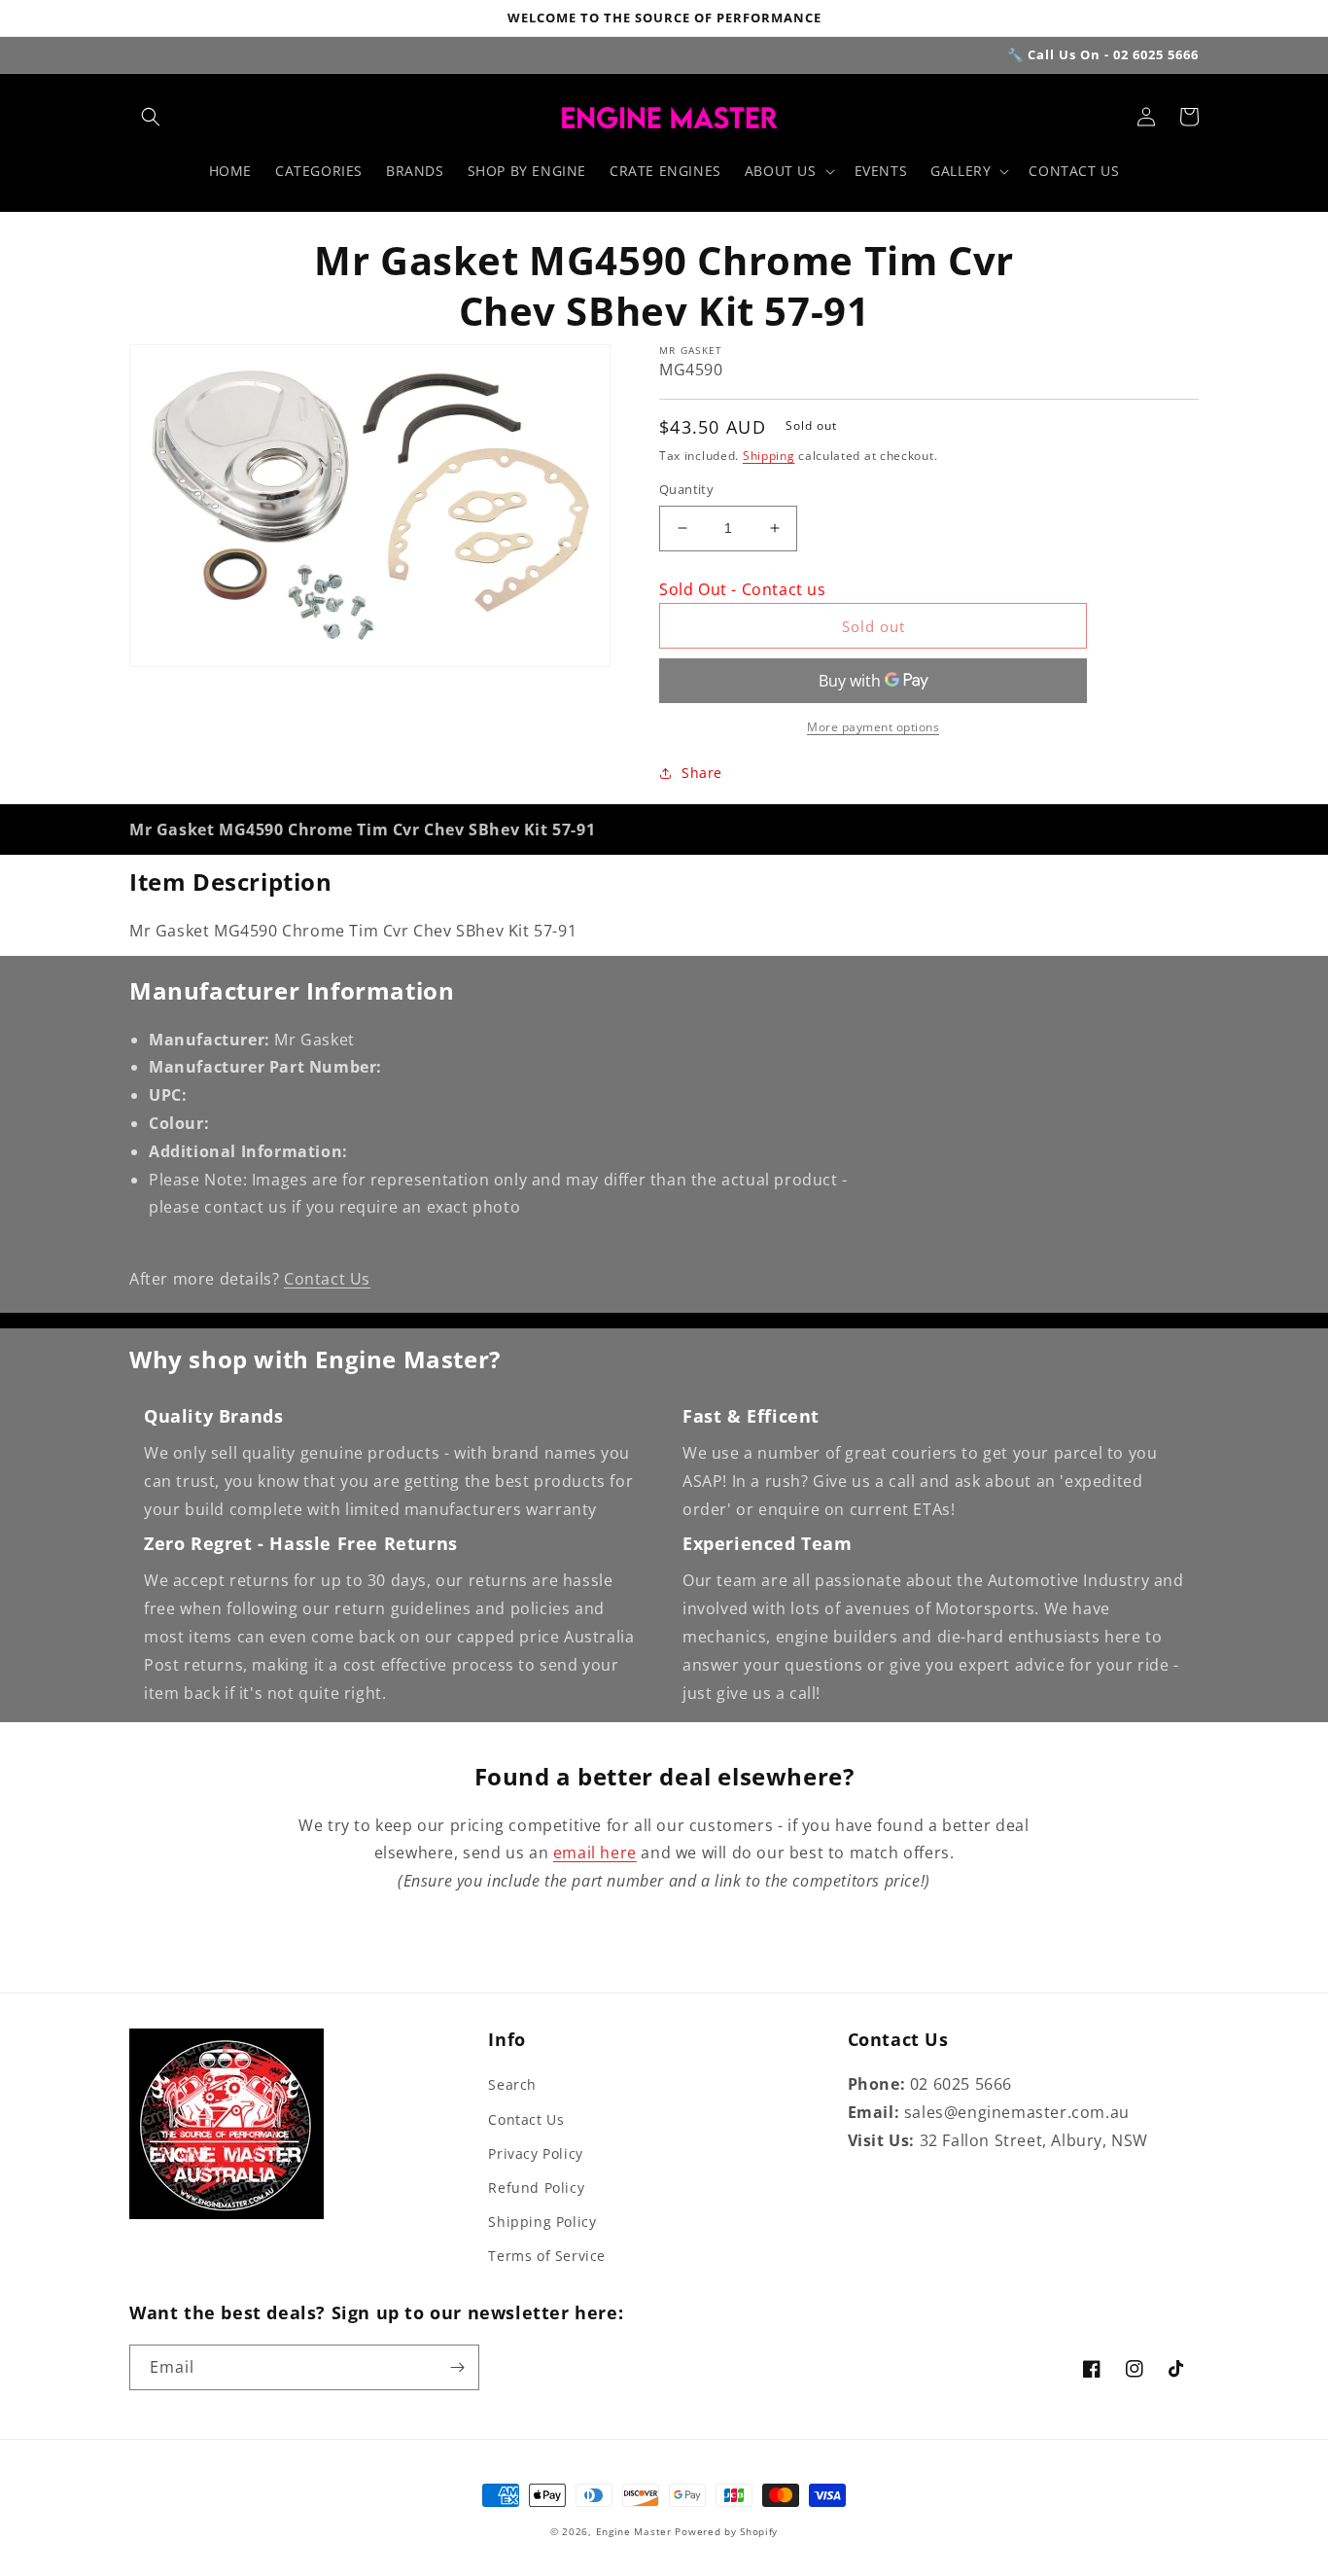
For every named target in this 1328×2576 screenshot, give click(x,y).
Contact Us (327, 1279)
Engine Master (634, 2531)
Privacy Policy (535, 2153)
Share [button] (702, 773)
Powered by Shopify (726, 2531)
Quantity (686, 489)
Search (512, 2084)
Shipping (769, 456)
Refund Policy (536, 2188)
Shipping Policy (542, 2222)
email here (595, 1853)
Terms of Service (547, 2256)
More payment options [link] (873, 727)
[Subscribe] (457, 2367)
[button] (151, 117)
